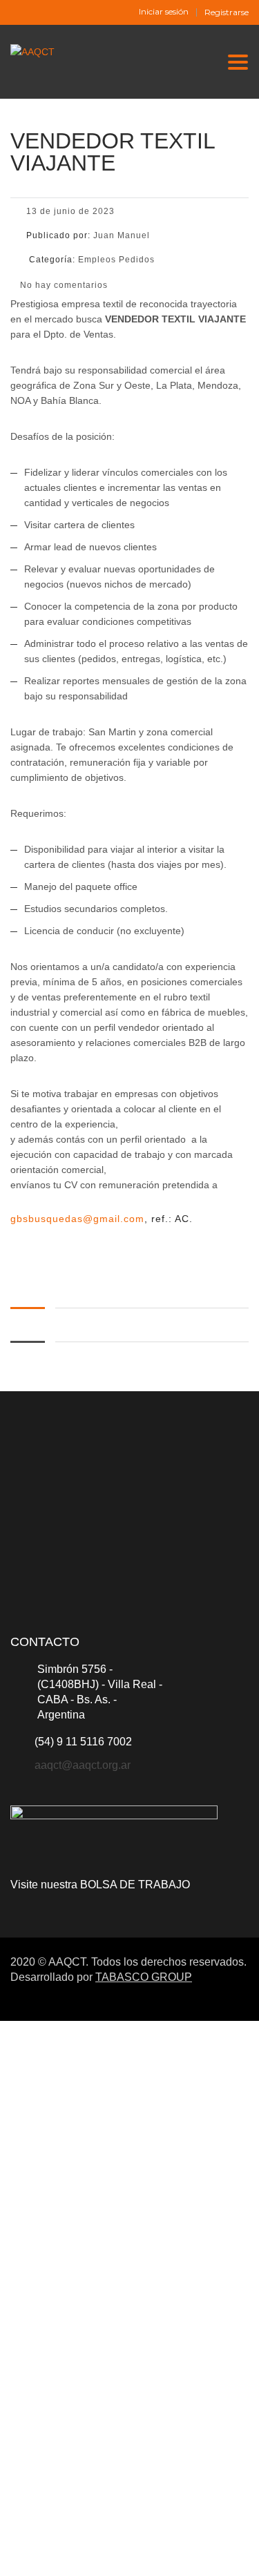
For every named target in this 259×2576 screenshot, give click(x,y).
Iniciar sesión (164, 12)
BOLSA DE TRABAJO (135, 1885)
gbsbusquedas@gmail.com (77, 1219)
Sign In (113, 2553)
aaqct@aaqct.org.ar (83, 1765)
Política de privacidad (156, 2385)
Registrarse (227, 12)
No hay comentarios (63, 285)
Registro (78, 2553)
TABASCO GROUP (144, 1977)
